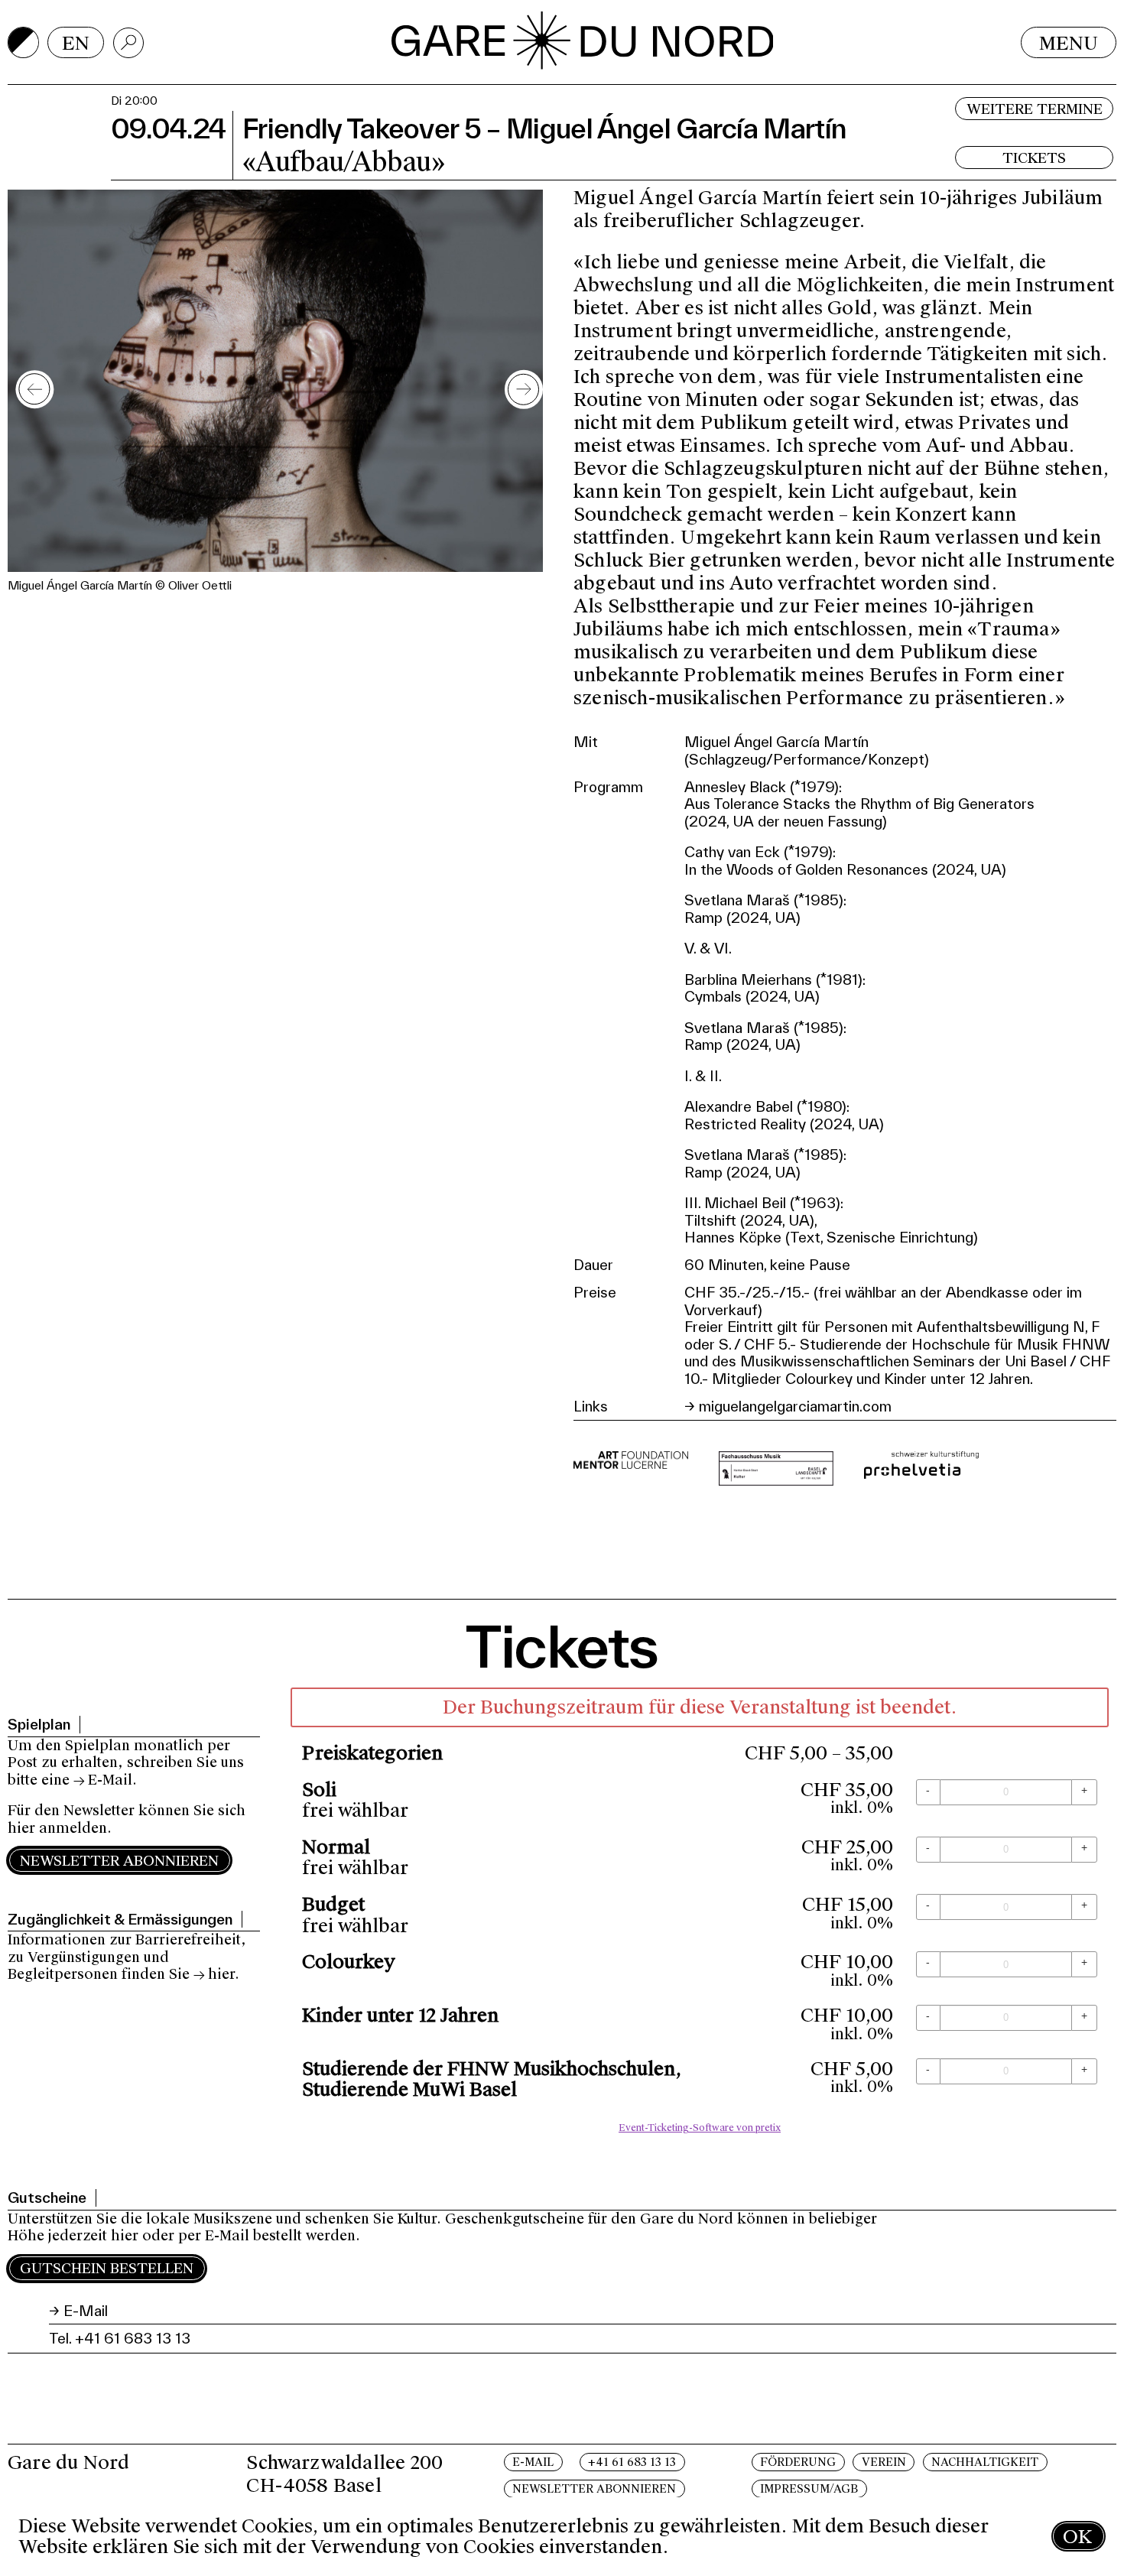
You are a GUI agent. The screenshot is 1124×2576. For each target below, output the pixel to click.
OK (1077, 2537)
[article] (700, 1914)
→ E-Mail (103, 1780)
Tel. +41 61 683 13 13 (120, 2338)
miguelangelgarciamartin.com (795, 1406)
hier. (224, 1974)
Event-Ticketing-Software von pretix (700, 2128)
